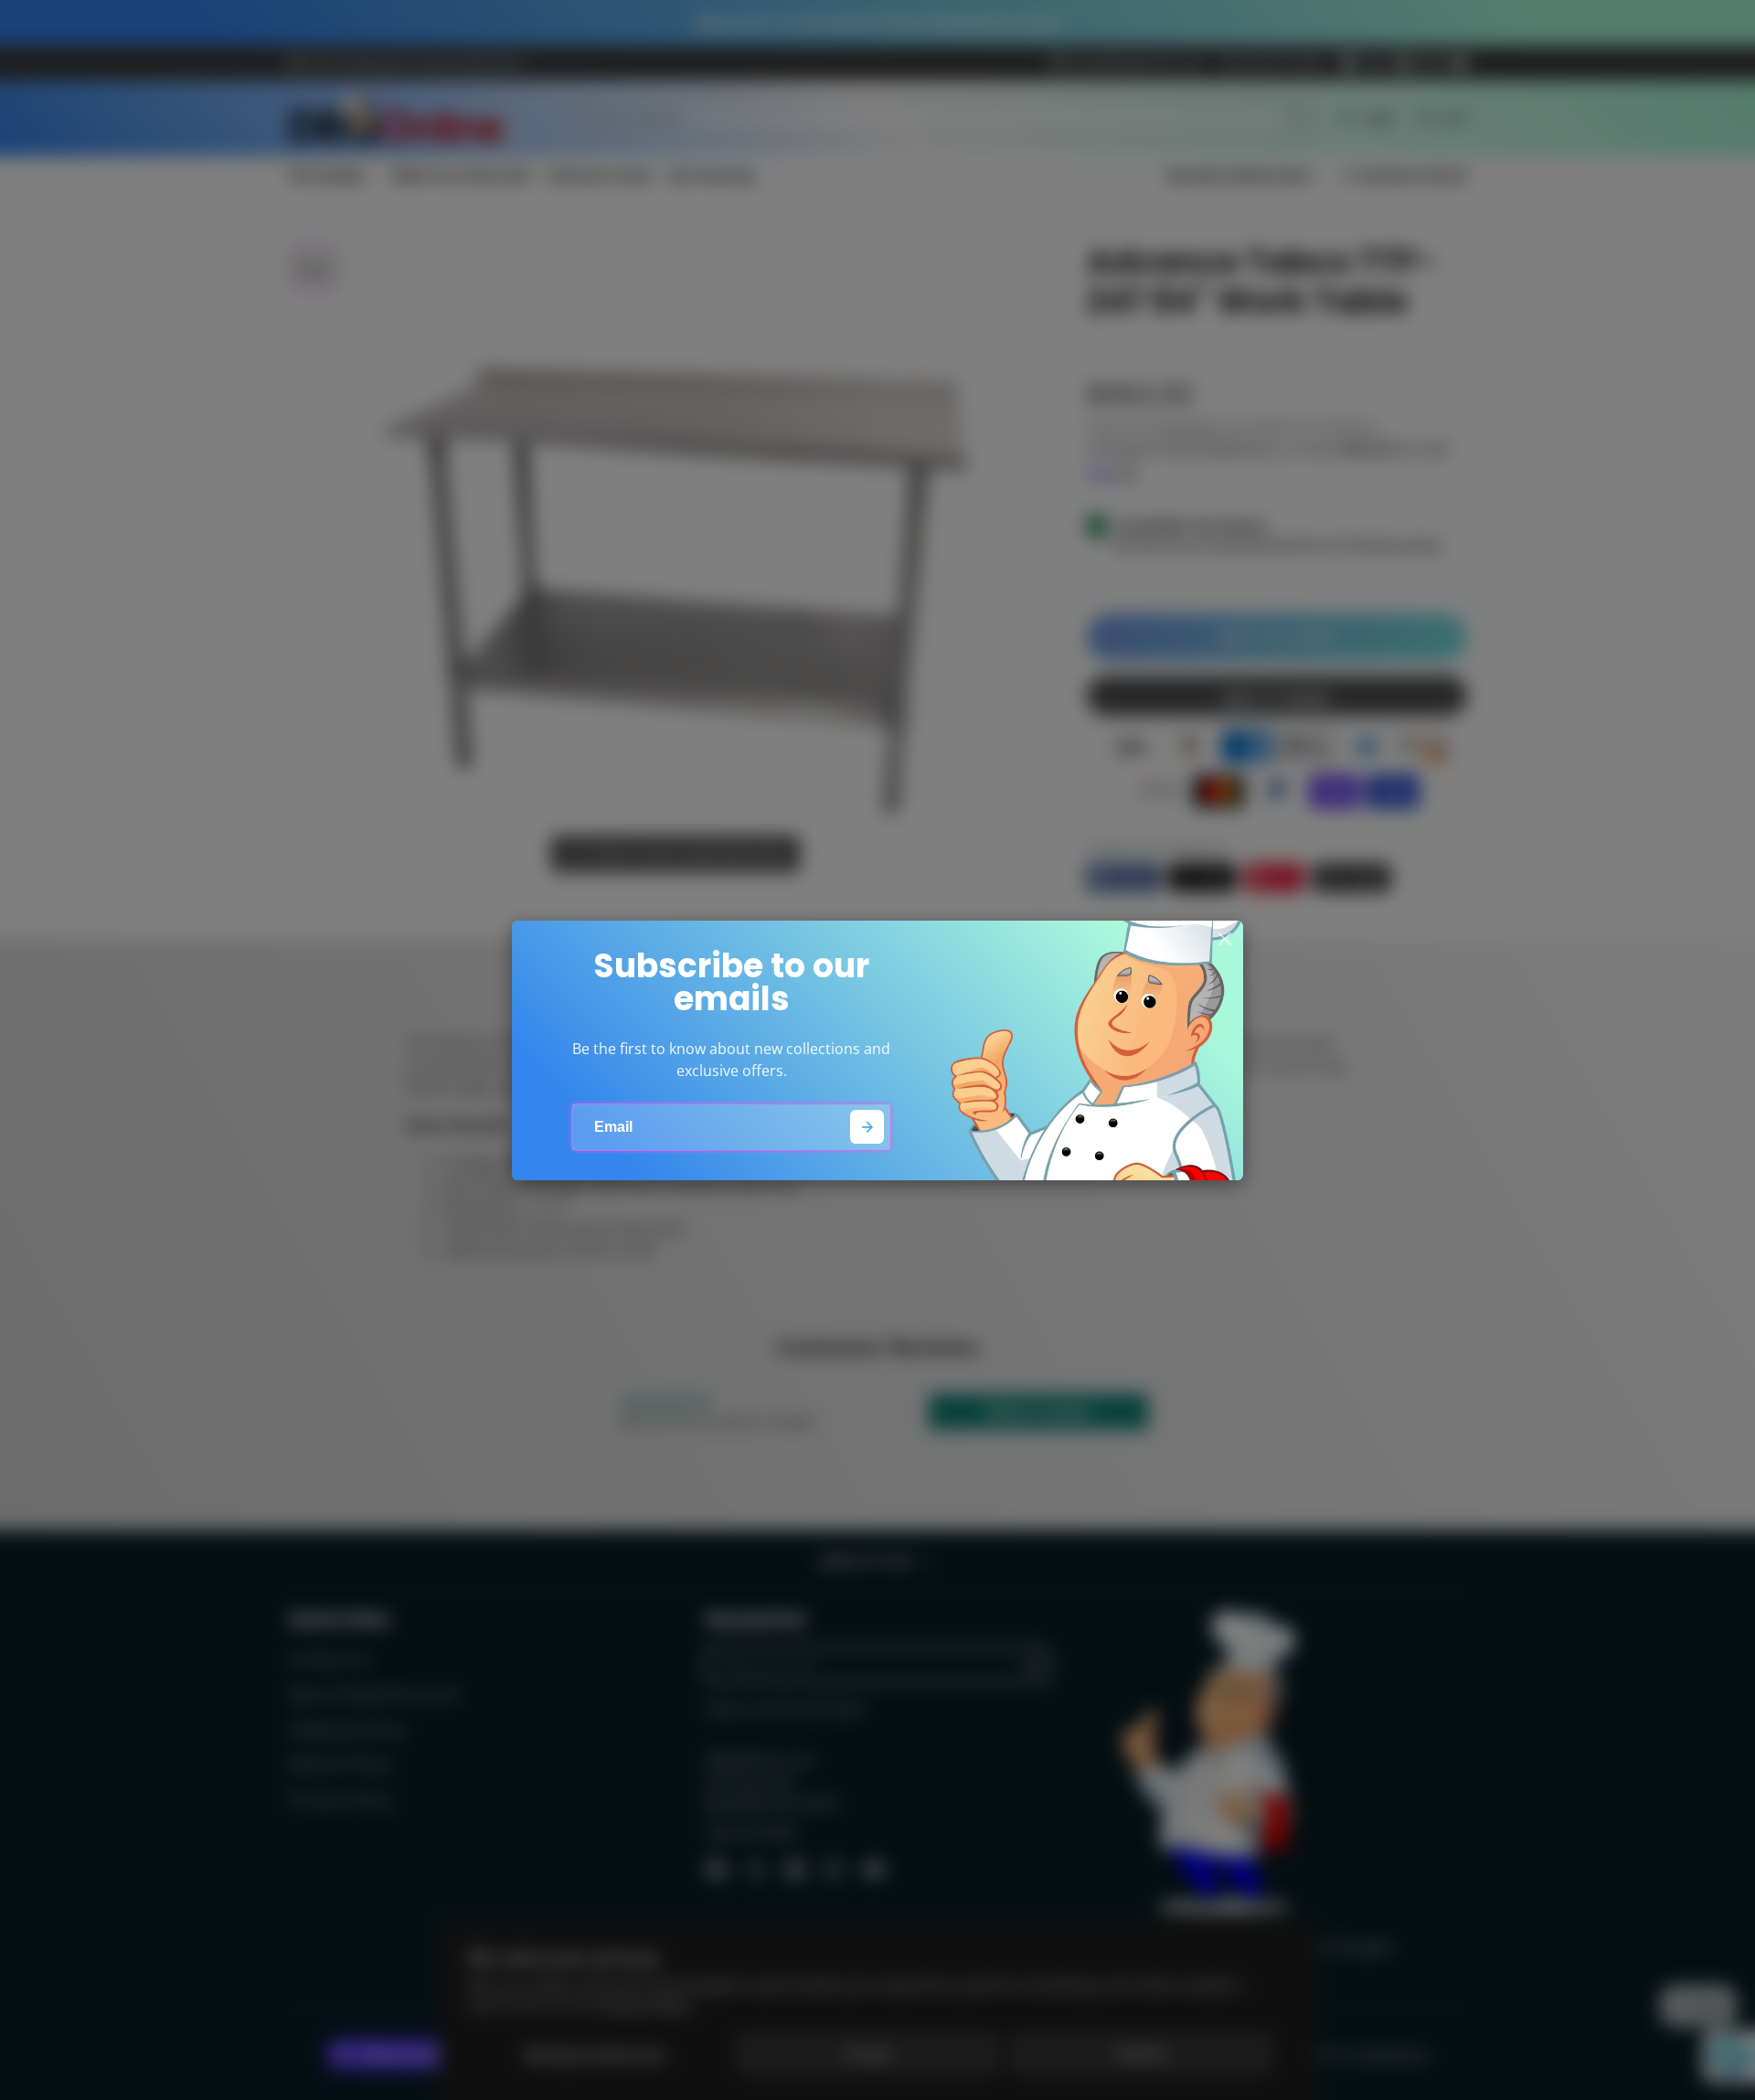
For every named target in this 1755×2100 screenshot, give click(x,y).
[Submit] (867, 1127)
